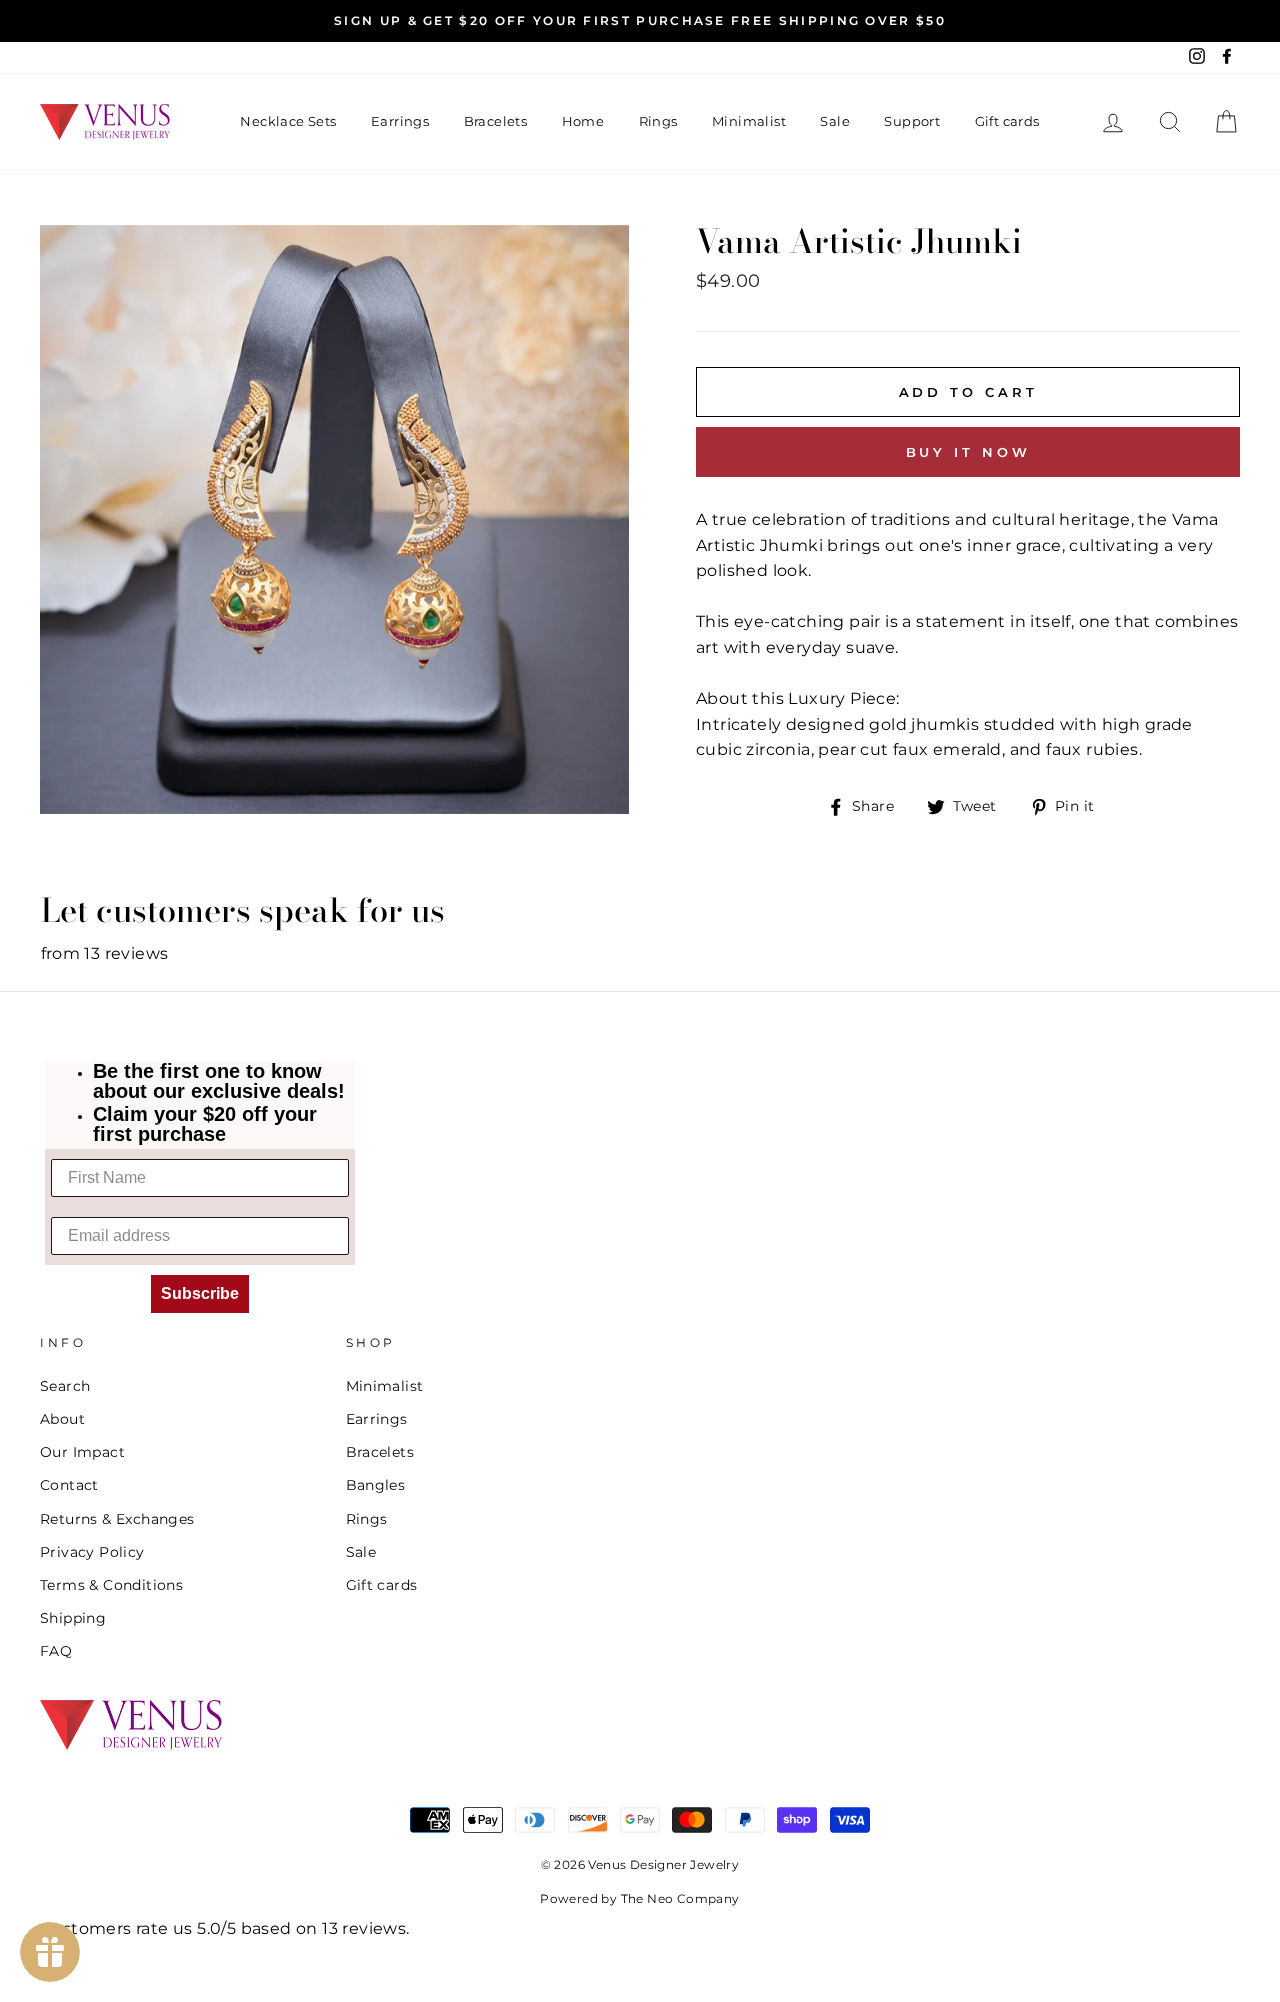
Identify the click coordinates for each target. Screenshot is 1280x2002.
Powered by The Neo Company (639, 1898)
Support (912, 121)
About (62, 1419)
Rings (658, 121)
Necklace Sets (288, 121)
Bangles (376, 1485)
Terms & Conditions (111, 1585)
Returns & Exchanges (117, 1519)
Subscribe (200, 1293)
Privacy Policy (92, 1552)
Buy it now (968, 452)
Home (583, 121)
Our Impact (82, 1452)
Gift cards (1007, 121)
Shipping (73, 1618)
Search (65, 1386)
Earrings (400, 121)
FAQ (56, 1651)
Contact (69, 1485)
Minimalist (749, 121)
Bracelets (496, 121)
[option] (640, 21)
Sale (835, 121)
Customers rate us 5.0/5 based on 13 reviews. (225, 1928)
